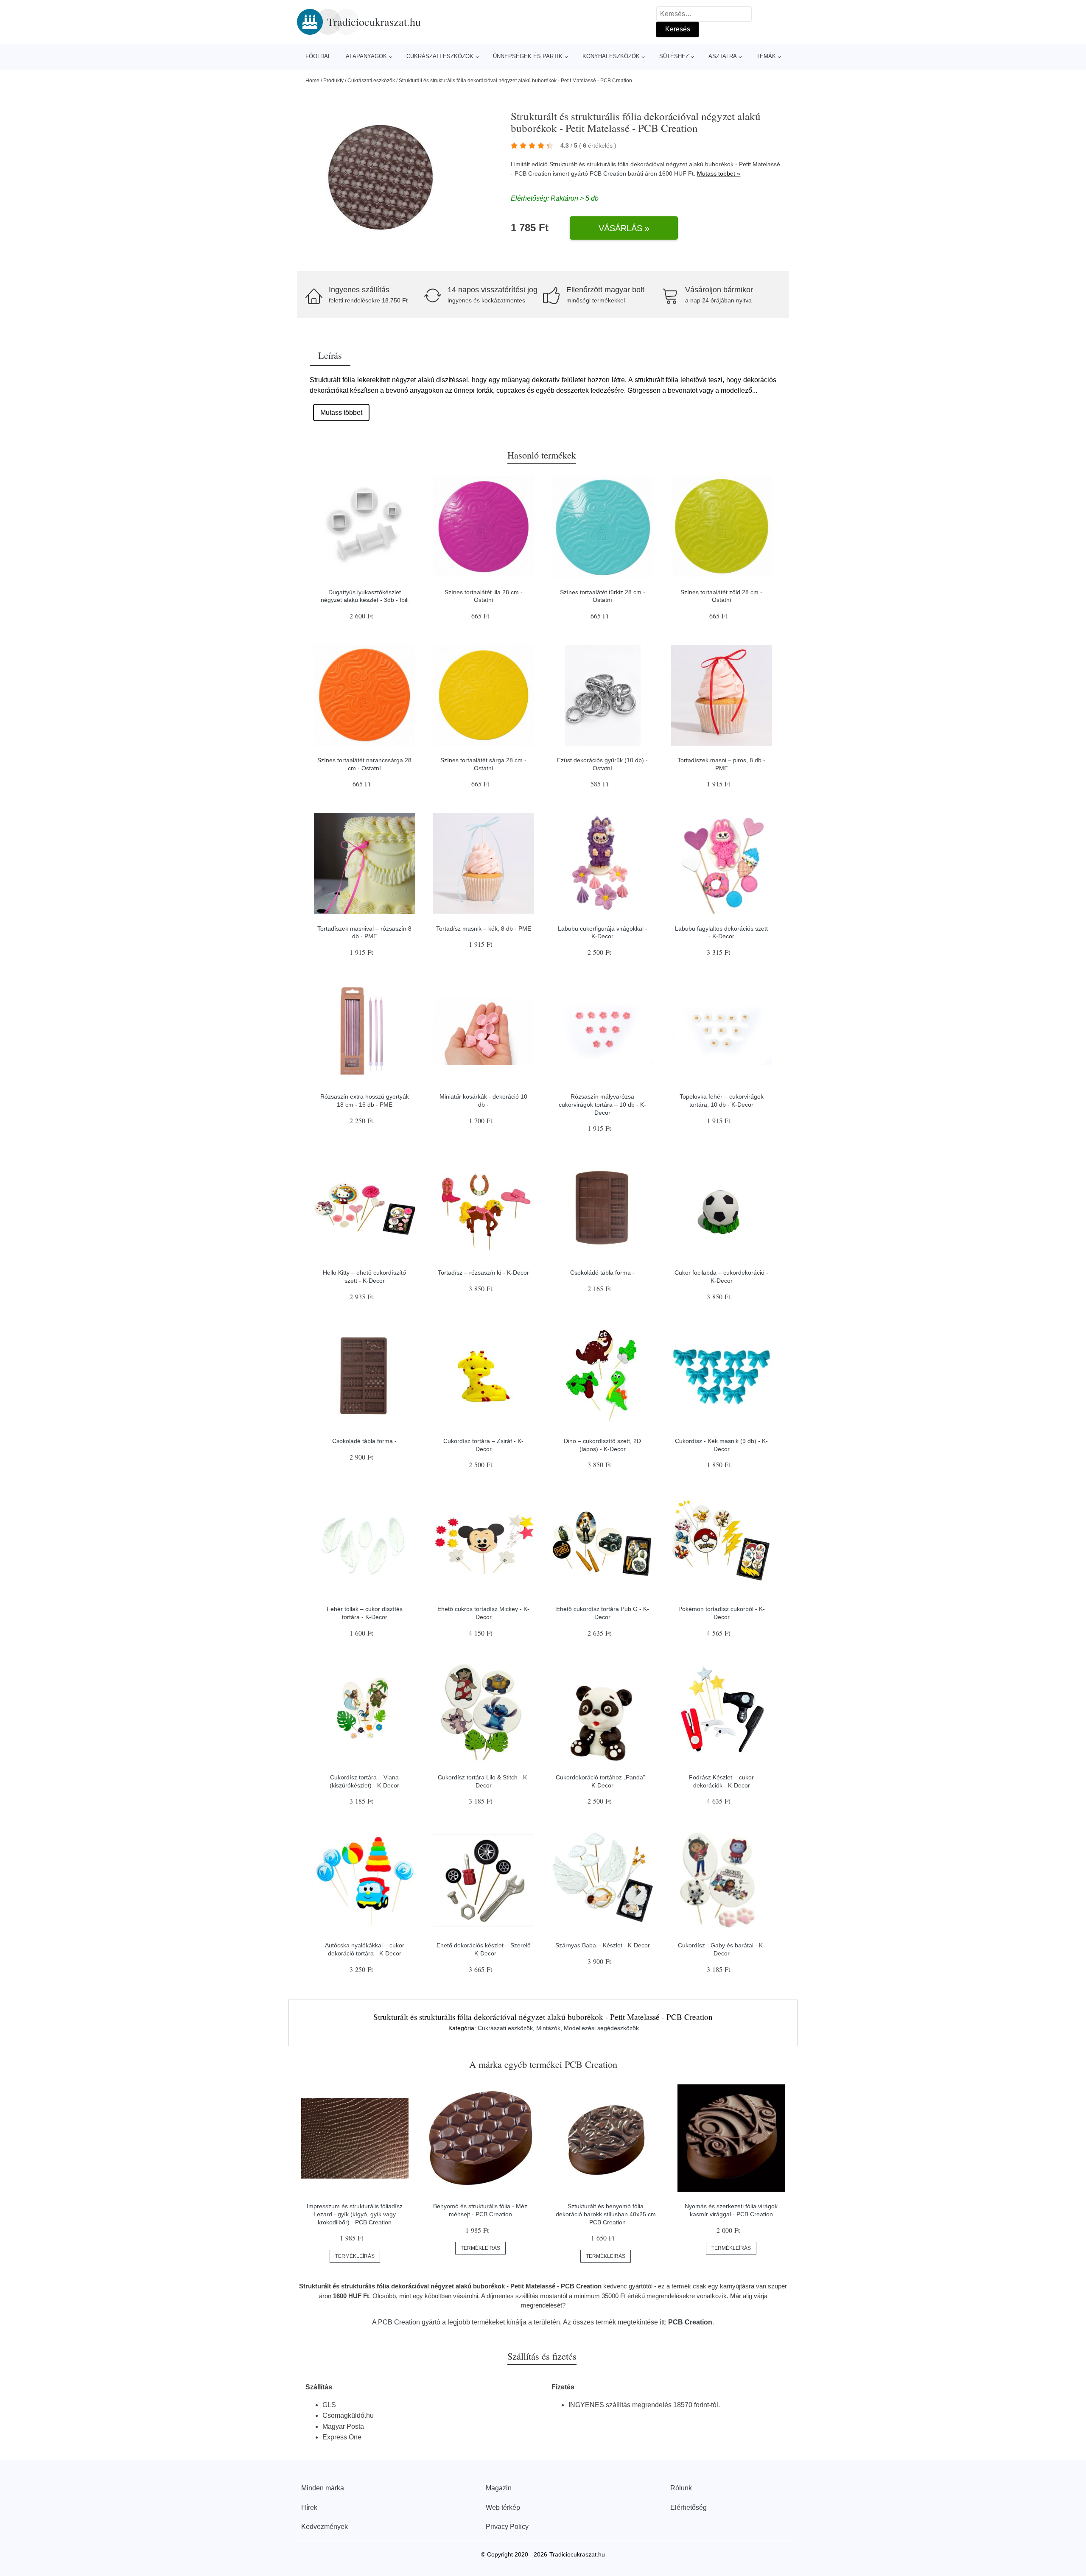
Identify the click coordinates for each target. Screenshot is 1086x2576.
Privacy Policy (507, 2527)
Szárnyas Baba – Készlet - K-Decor (603, 1945)
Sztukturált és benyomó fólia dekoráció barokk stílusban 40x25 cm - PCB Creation (606, 2214)
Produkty (333, 81)
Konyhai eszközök (611, 56)
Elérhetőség (689, 2507)
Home (312, 81)
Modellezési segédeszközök (601, 2028)
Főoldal (318, 56)
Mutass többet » (719, 173)
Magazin (499, 2488)
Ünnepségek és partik (528, 56)
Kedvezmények (325, 2527)
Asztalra (723, 56)
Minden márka (323, 2488)
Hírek (309, 2507)
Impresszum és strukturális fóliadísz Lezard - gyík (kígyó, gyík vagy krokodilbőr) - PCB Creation (355, 2214)
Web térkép (503, 2507)
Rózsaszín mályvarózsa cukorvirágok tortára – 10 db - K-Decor (602, 1104)
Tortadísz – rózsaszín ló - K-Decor (483, 1273)
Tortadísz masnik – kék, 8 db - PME (484, 929)
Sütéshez (674, 56)
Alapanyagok (366, 56)
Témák (766, 56)
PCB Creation (608, 173)
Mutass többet (341, 413)
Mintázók (548, 2028)
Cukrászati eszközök (440, 56)
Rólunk (681, 2488)
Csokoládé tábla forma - (602, 1273)
